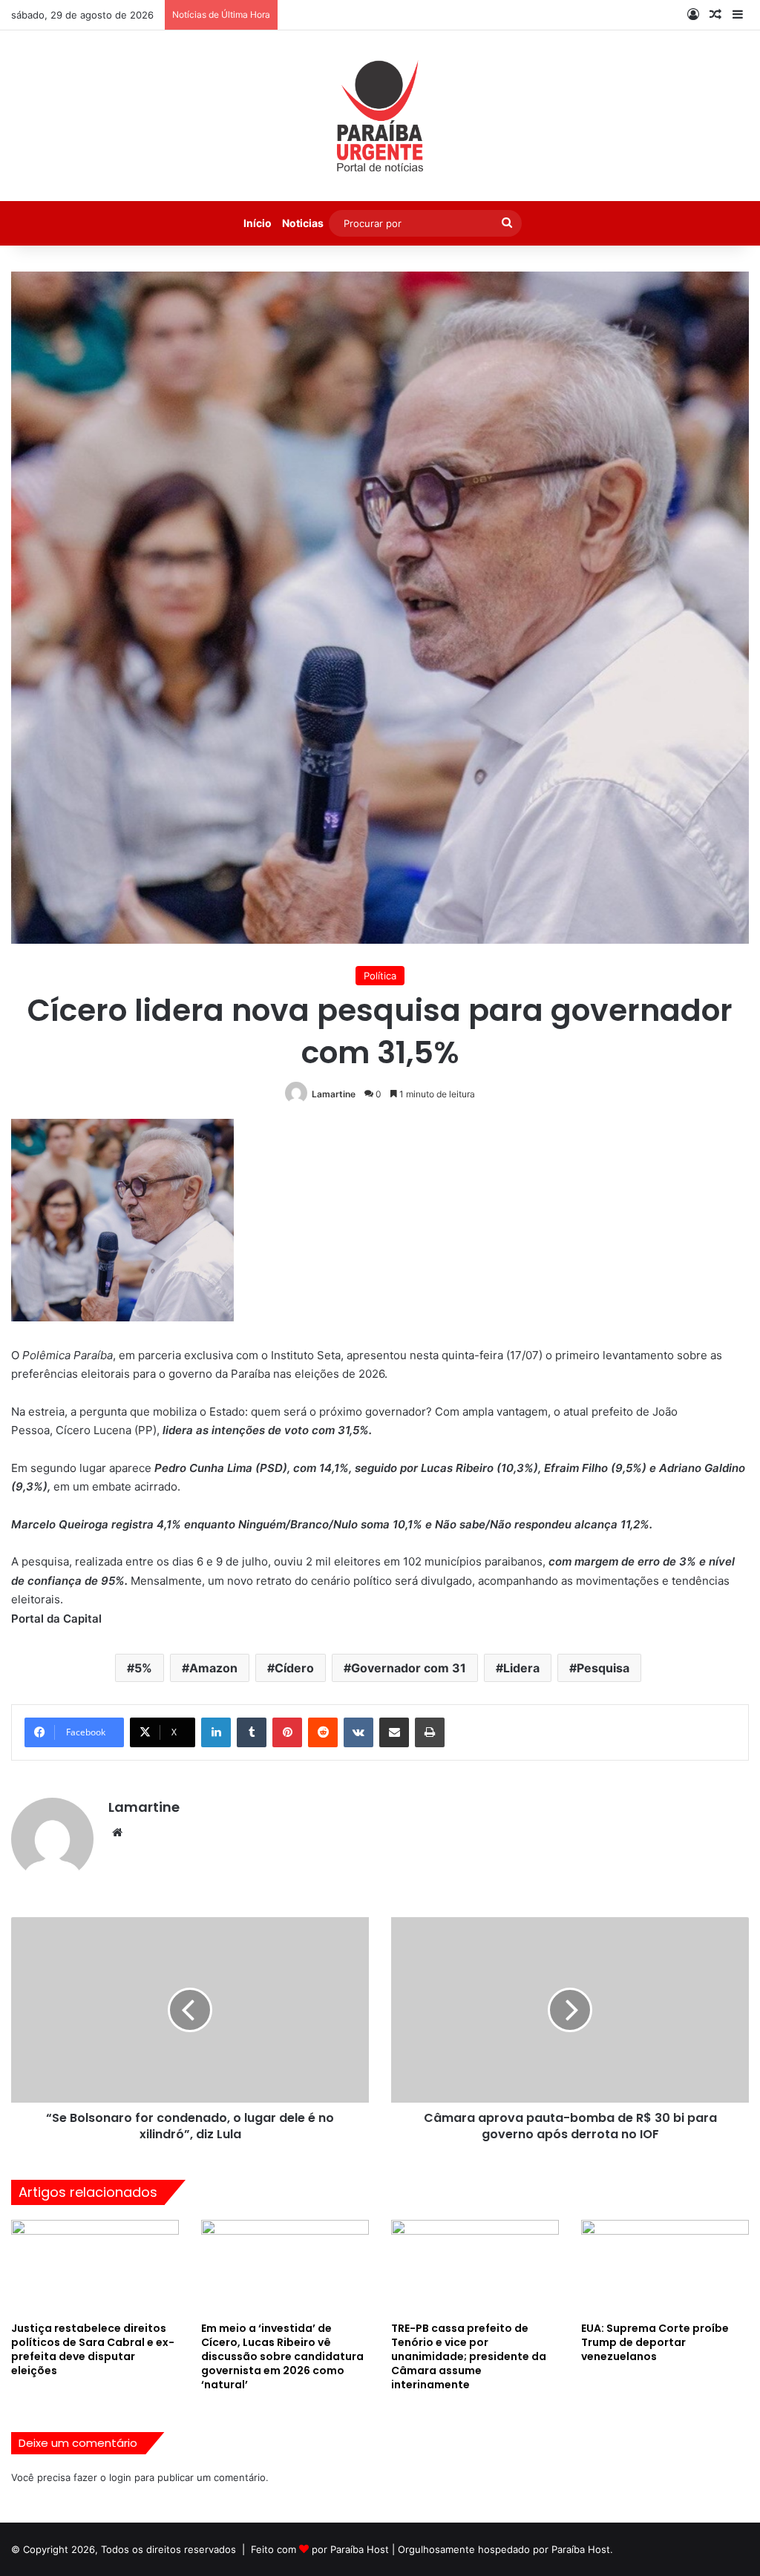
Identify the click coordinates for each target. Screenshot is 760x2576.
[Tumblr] (252, 1732)
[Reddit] (323, 1732)
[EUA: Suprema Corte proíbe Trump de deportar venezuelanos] (665, 2267)
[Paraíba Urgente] (380, 116)
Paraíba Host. (582, 2549)
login (120, 2477)
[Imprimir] (430, 1732)
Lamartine (334, 1094)
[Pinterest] (287, 1732)
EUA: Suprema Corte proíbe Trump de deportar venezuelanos (655, 2342)
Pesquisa (603, 1668)
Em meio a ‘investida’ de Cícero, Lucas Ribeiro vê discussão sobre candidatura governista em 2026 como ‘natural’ (282, 2356)
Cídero (294, 1668)
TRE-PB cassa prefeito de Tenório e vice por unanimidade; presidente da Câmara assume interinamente (469, 2356)
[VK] (358, 1732)
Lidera (521, 1668)
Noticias (303, 223)
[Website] (117, 1833)
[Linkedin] (216, 1732)
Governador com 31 (409, 1668)
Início (258, 223)
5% (143, 1668)
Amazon (213, 1668)
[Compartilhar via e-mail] (394, 1732)
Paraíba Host (360, 2549)
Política (380, 976)
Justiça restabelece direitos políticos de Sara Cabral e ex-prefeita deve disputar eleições (93, 2349)
